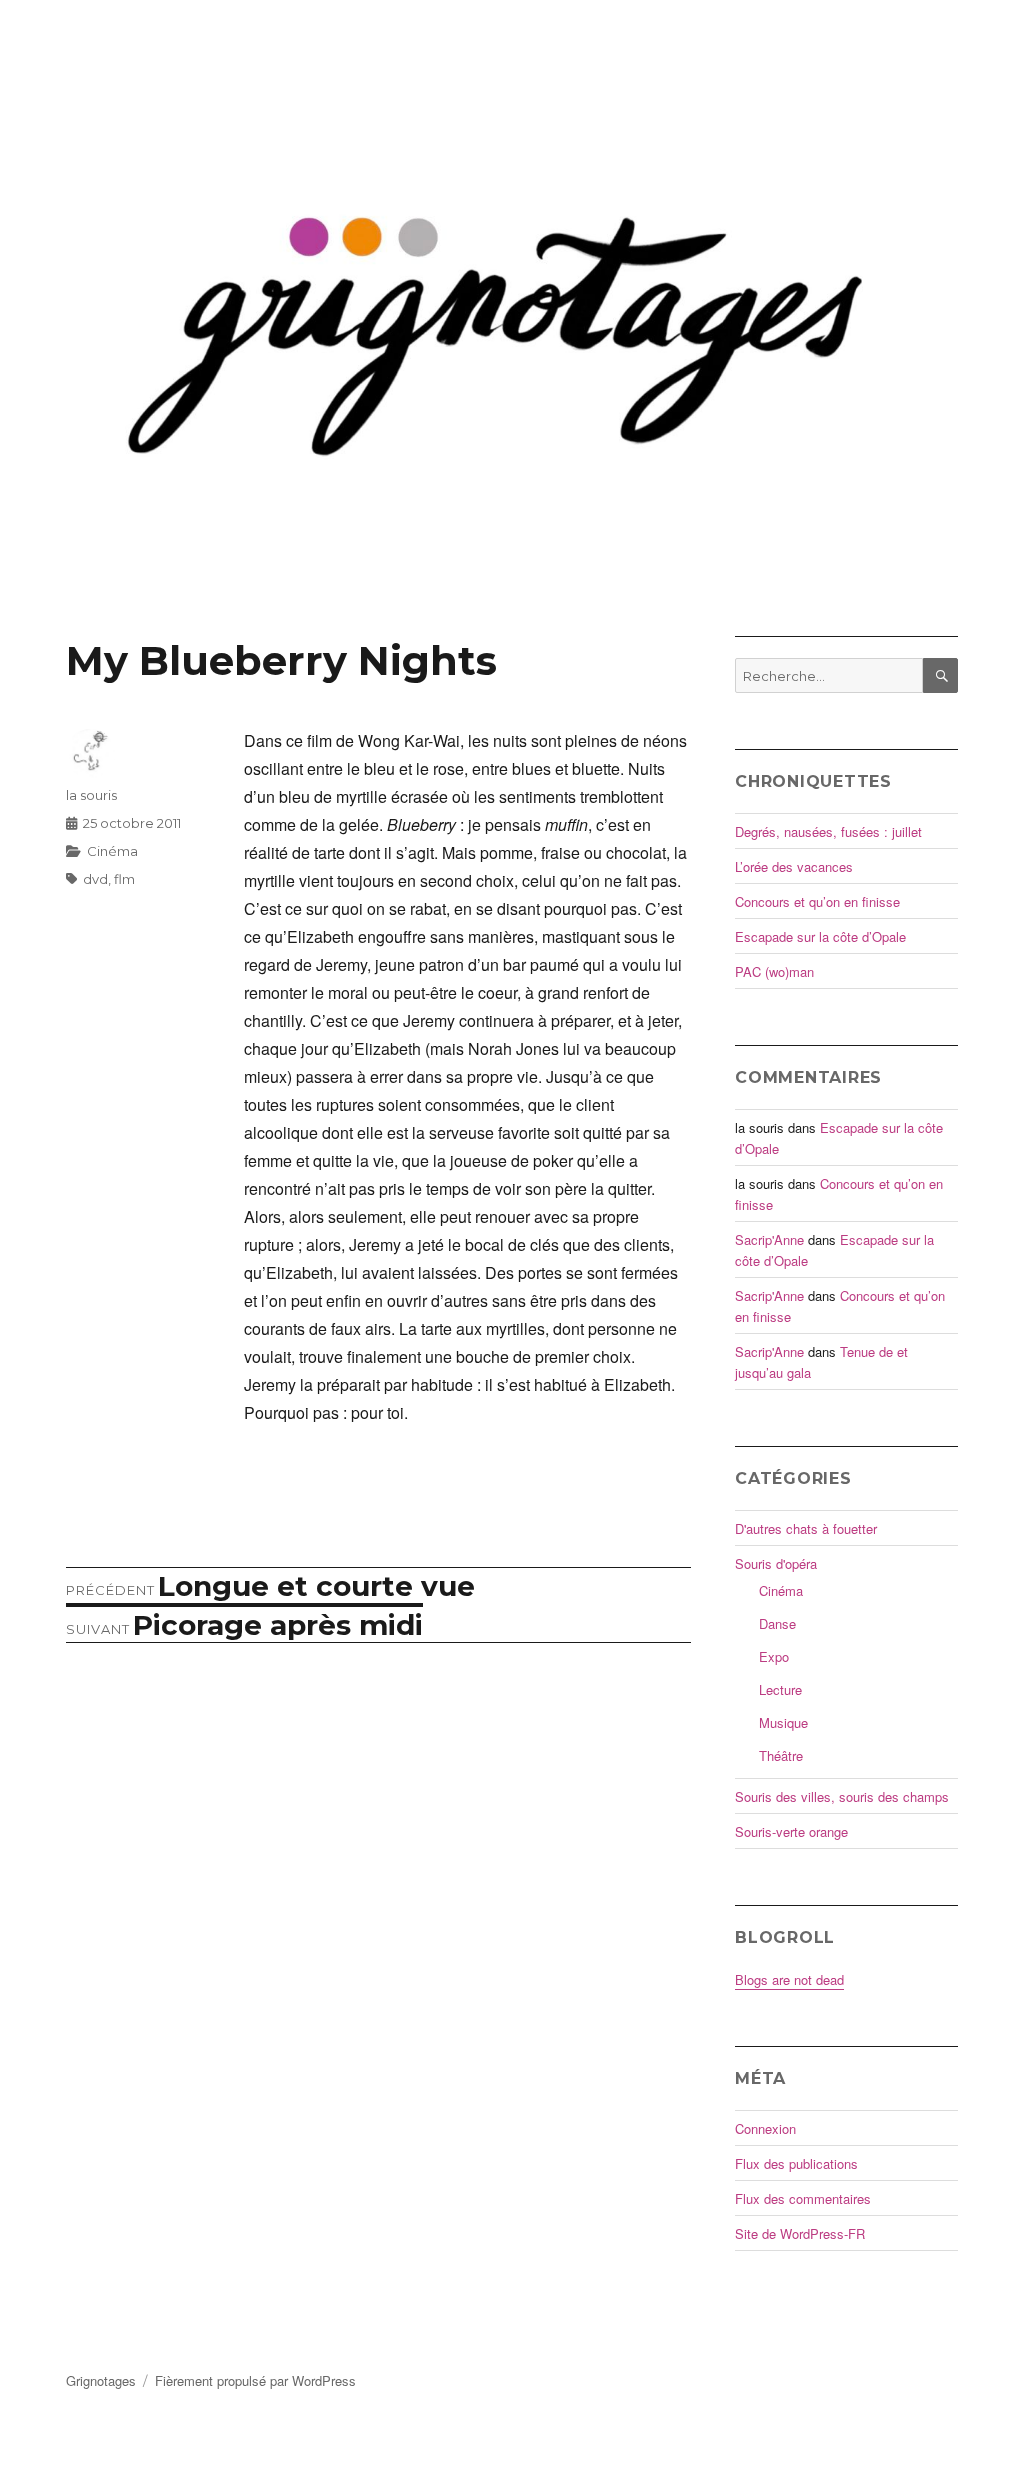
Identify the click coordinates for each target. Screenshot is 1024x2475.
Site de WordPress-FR (800, 2233)
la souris (91, 795)
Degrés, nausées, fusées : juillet (828, 831)
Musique (783, 1722)
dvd (95, 879)
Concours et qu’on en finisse (817, 901)
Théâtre (781, 1755)
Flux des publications (796, 2163)
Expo (774, 1656)
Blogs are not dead (789, 1979)
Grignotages (101, 2380)
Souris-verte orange (791, 1831)
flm (124, 879)
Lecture (780, 1689)
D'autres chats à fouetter (806, 1528)
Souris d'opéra (776, 1563)
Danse (777, 1623)
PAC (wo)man (774, 971)
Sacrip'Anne (769, 1239)
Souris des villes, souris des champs (842, 1796)
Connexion (765, 2128)
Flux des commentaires (803, 2198)
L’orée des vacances (794, 866)
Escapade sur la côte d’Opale (820, 936)
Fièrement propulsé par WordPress (255, 2380)
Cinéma (112, 851)
